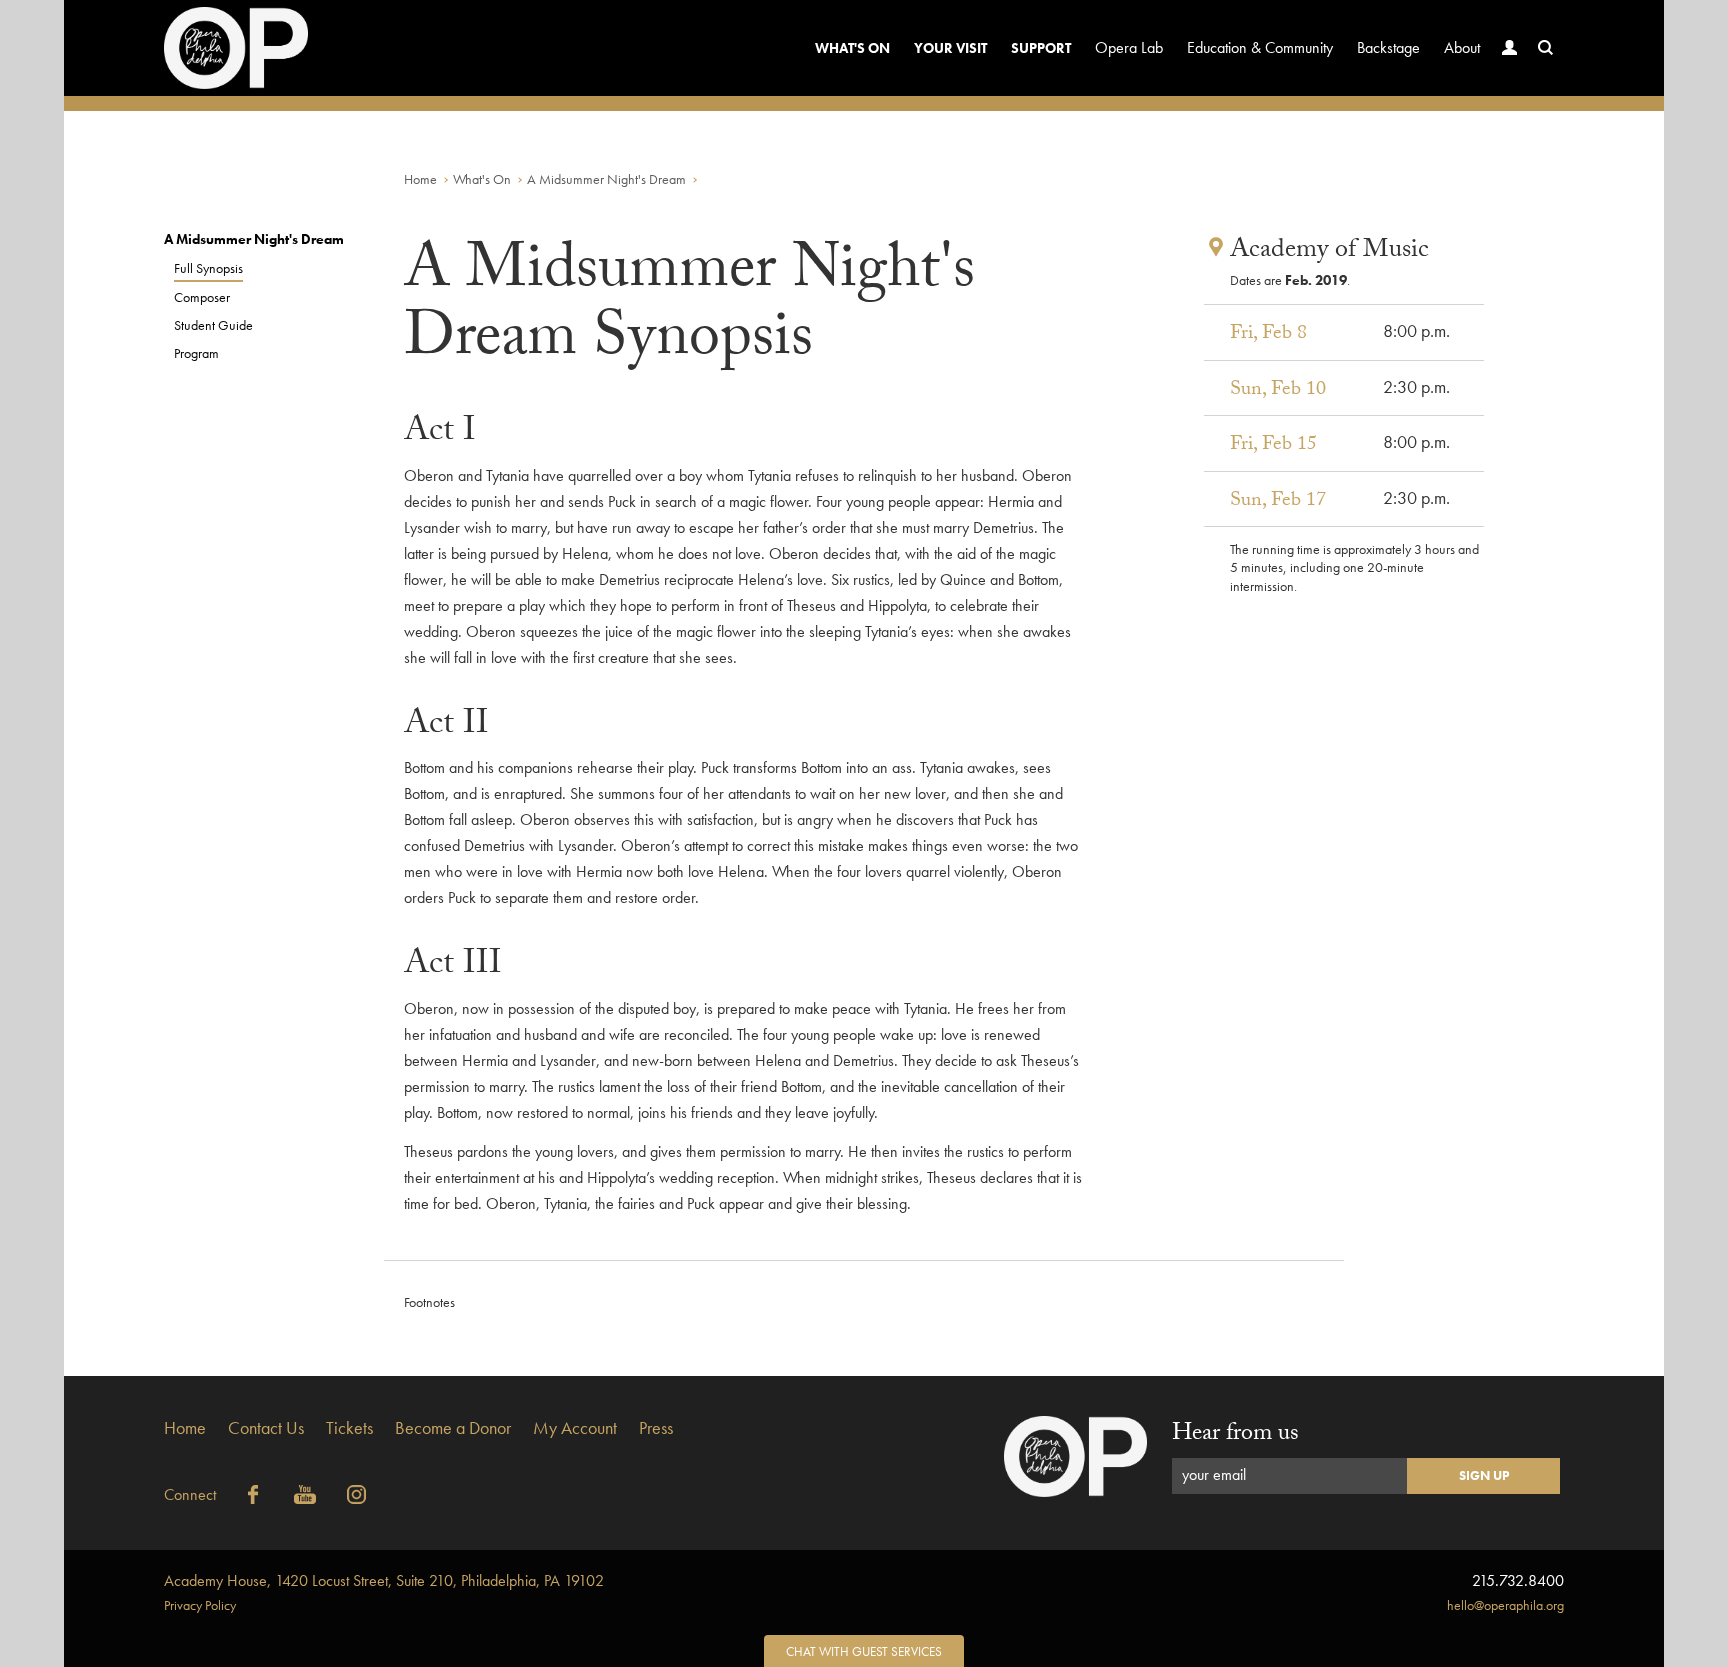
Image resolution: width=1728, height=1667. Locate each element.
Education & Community (1260, 47)
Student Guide (213, 325)
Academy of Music (1329, 252)
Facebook (253, 1495)
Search (1546, 48)
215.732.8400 (1518, 1580)
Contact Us (266, 1427)
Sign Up (1484, 1475)
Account (1510, 48)
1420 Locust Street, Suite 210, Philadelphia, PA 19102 (384, 1580)
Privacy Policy (200, 1605)
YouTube (305, 1495)
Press (656, 1427)
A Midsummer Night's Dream (606, 179)
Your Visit (950, 48)
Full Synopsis (208, 268)
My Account (575, 1427)
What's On (852, 48)
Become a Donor (453, 1427)
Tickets (349, 1427)
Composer (202, 297)
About (1462, 47)
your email (1214, 1474)
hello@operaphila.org (1505, 1605)
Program (196, 353)
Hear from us (1235, 1435)
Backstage (1388, 47)
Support (1041, 48)
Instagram (357, 1495)
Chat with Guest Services (864, 1651)
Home (420, 179)
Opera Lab (1129, 47)
